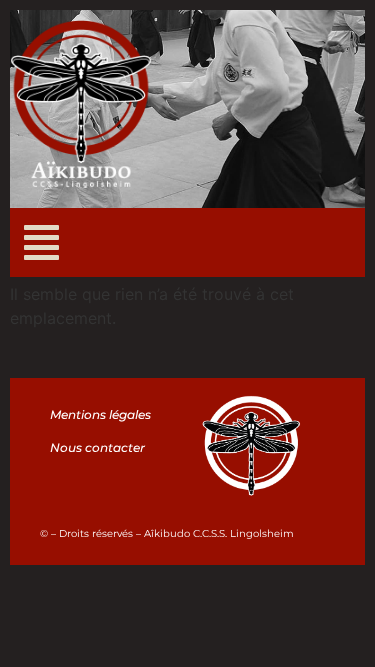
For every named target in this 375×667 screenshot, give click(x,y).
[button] (41, 242)
